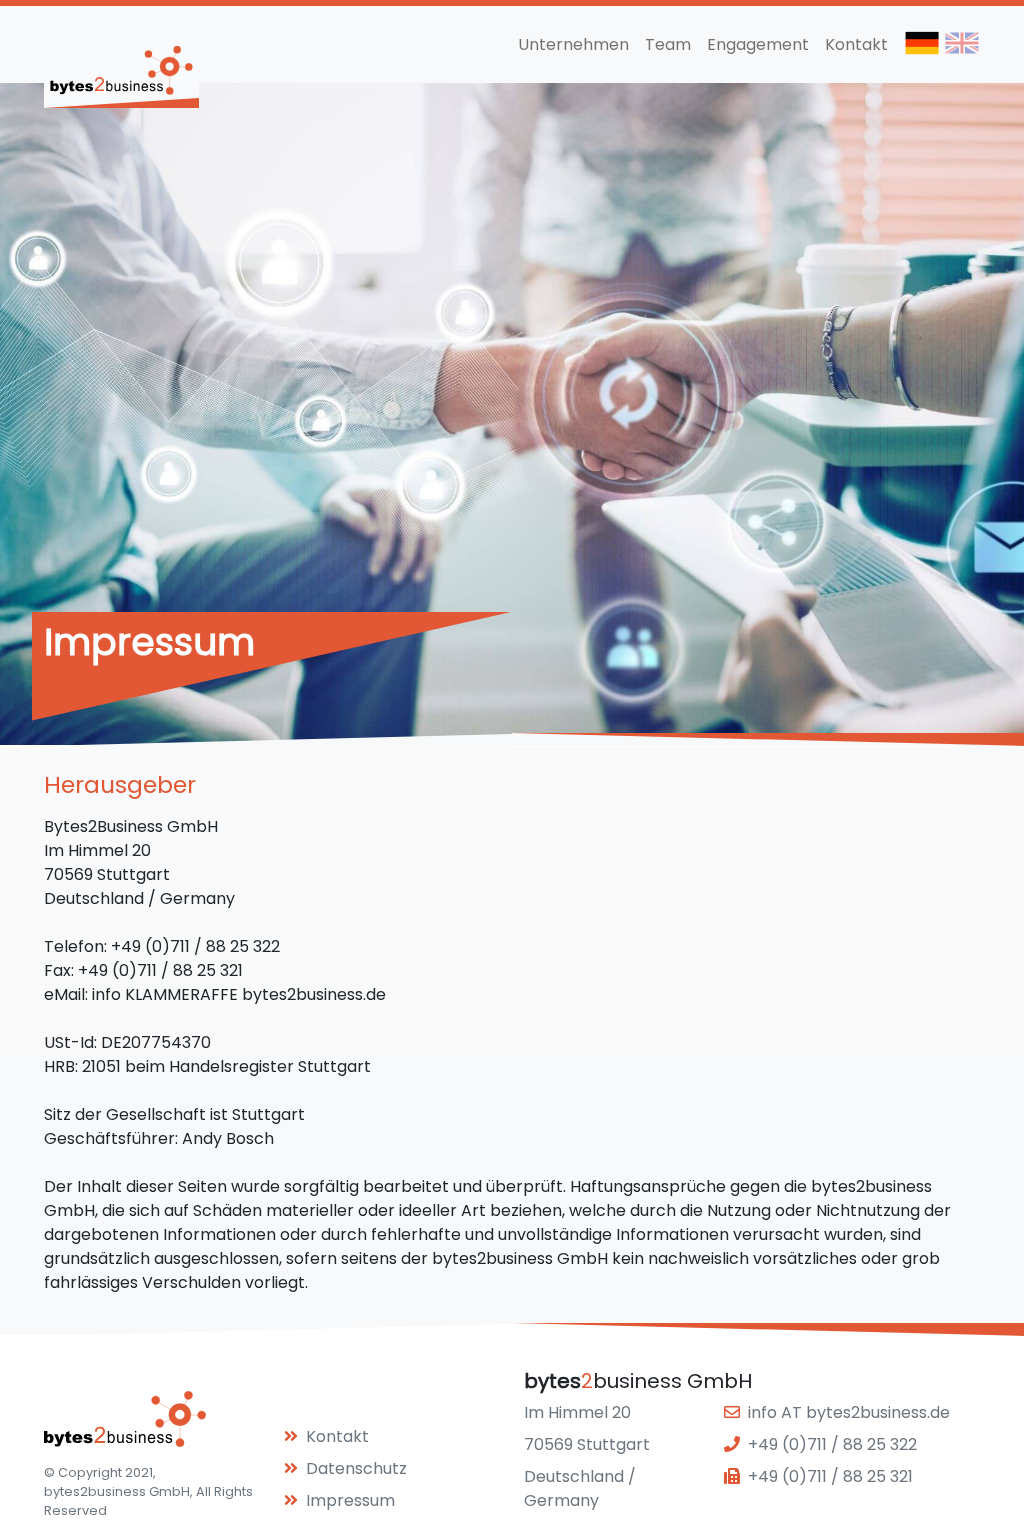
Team (668, 44)
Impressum (350, 1500)
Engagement (758, 44)
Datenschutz (356, 1468)
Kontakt (856, 44)
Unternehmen (573, 44)
